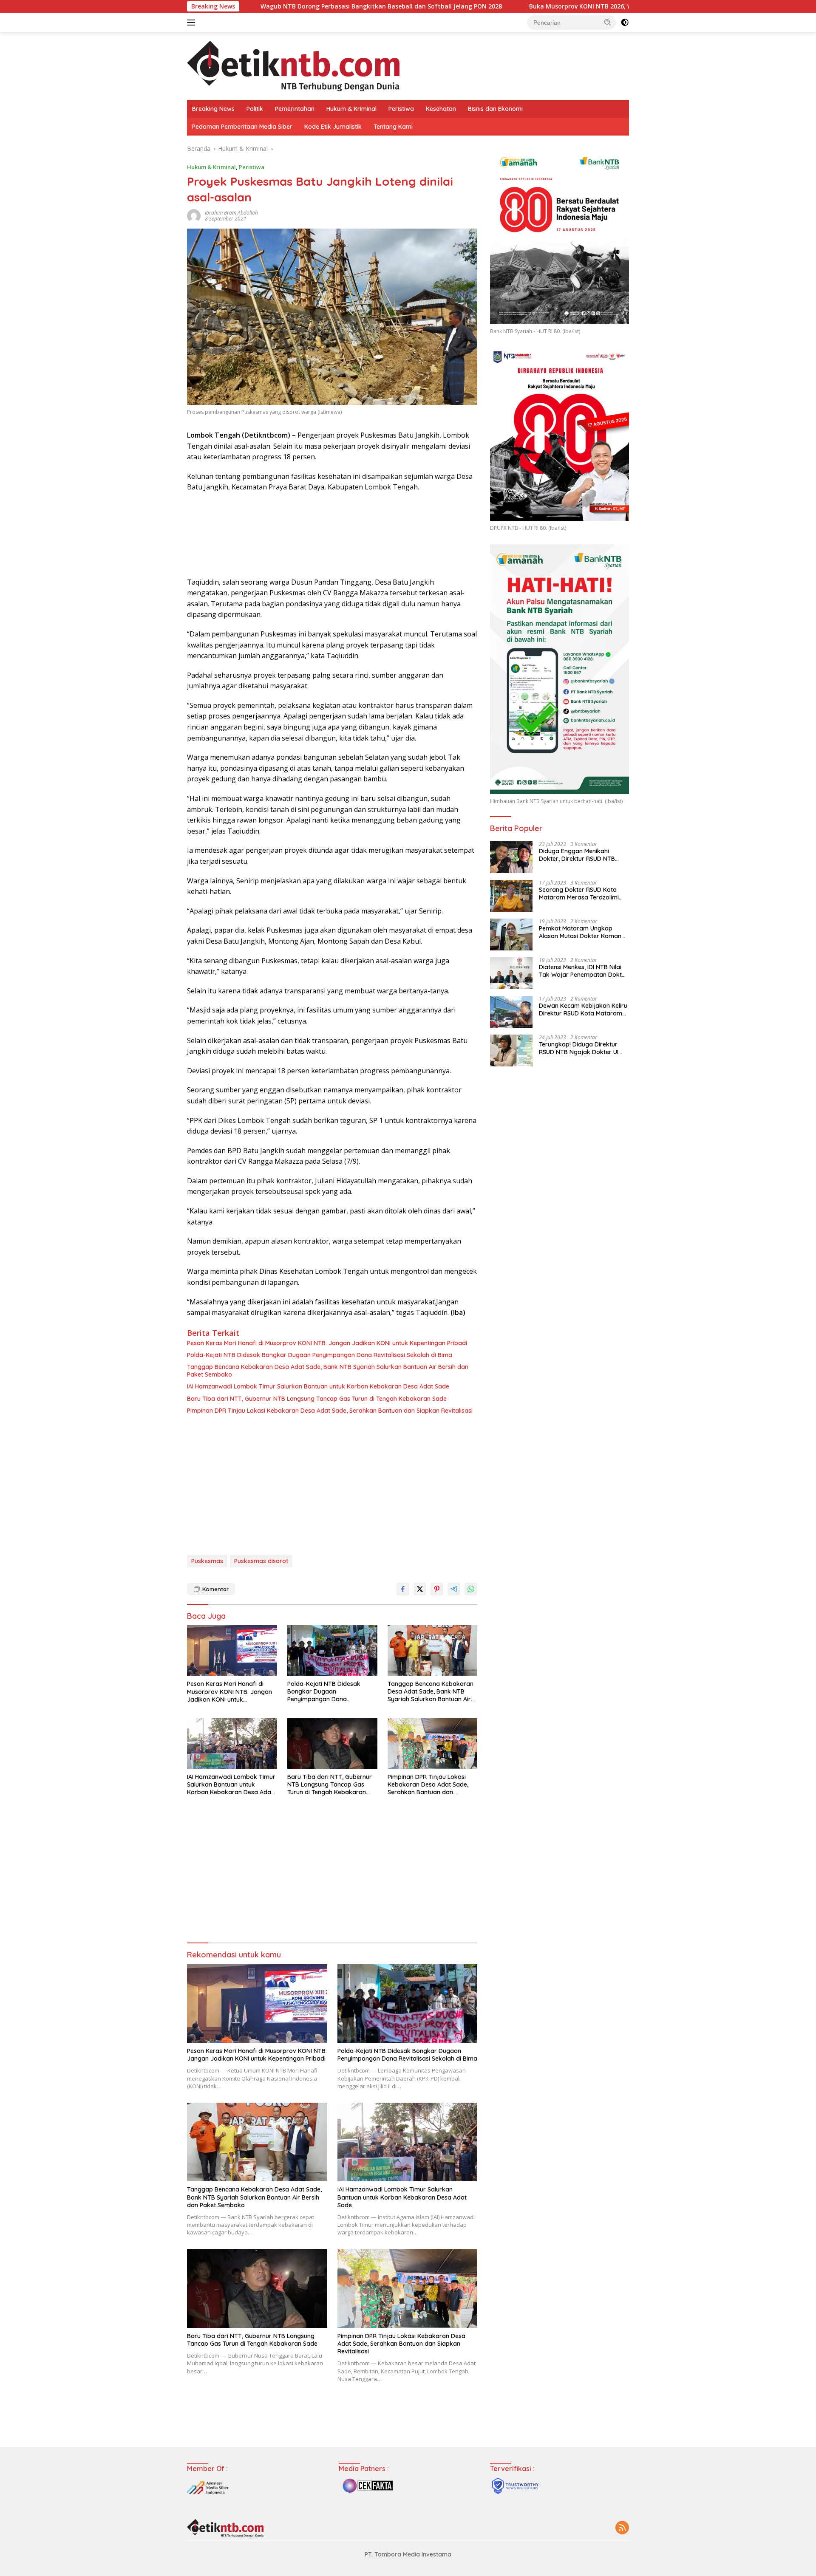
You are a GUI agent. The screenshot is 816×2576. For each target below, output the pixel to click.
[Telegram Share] (454, 1589)
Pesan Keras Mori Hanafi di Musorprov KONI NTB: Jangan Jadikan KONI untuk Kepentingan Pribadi (327, 1343)
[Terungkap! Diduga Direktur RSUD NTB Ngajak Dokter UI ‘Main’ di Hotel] (511, 1050)
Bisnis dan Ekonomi (495, 109)
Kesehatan (441, 109)
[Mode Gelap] (625, 23)
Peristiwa (401, 109)
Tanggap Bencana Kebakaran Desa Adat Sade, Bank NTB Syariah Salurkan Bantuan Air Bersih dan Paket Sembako (328, 1371)
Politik (255, 109)
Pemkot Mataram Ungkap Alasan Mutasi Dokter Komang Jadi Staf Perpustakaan (582, 932)
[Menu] (193, 23)
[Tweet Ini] (420, 1589)
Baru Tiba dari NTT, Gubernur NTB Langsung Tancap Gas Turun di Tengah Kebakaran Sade (317, 1399)
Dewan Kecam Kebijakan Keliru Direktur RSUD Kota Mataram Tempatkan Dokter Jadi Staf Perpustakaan (583, 1009)
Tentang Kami (393, 127)
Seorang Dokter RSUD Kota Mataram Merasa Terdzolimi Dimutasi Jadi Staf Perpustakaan (579, 894)
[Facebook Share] (403, 1589)
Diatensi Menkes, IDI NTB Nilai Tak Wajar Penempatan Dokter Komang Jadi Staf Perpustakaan (583, 971)
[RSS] (622, 2528)
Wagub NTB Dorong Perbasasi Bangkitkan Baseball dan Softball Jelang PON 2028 (253, 6)
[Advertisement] (332, 1487)
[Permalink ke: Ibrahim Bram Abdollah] (194, 215)
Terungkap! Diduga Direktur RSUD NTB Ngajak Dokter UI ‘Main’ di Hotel (579, 1048)
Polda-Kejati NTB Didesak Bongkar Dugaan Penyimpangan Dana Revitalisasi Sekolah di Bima (320, 1355)
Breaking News (213, 109)
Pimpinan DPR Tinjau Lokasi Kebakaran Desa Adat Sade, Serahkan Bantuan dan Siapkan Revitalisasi (330, 1411)
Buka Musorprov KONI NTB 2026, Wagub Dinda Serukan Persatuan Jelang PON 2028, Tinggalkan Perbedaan (560, 6)
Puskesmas (207, 1561)
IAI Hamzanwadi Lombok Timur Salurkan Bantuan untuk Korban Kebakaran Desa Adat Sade (318, 1386)
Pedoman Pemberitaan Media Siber (242, 127)
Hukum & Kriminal (351, 109)
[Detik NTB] (293, 65)
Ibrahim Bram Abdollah (231, 213)
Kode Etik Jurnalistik (333, 127)
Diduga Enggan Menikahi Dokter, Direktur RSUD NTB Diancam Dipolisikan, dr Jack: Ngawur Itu (581, 855)
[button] (608, 22)
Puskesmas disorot (261, 1561)
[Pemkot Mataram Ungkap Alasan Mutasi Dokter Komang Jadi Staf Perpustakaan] (511, 935)
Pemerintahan (295, 109)
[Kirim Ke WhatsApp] (471, 1589)
